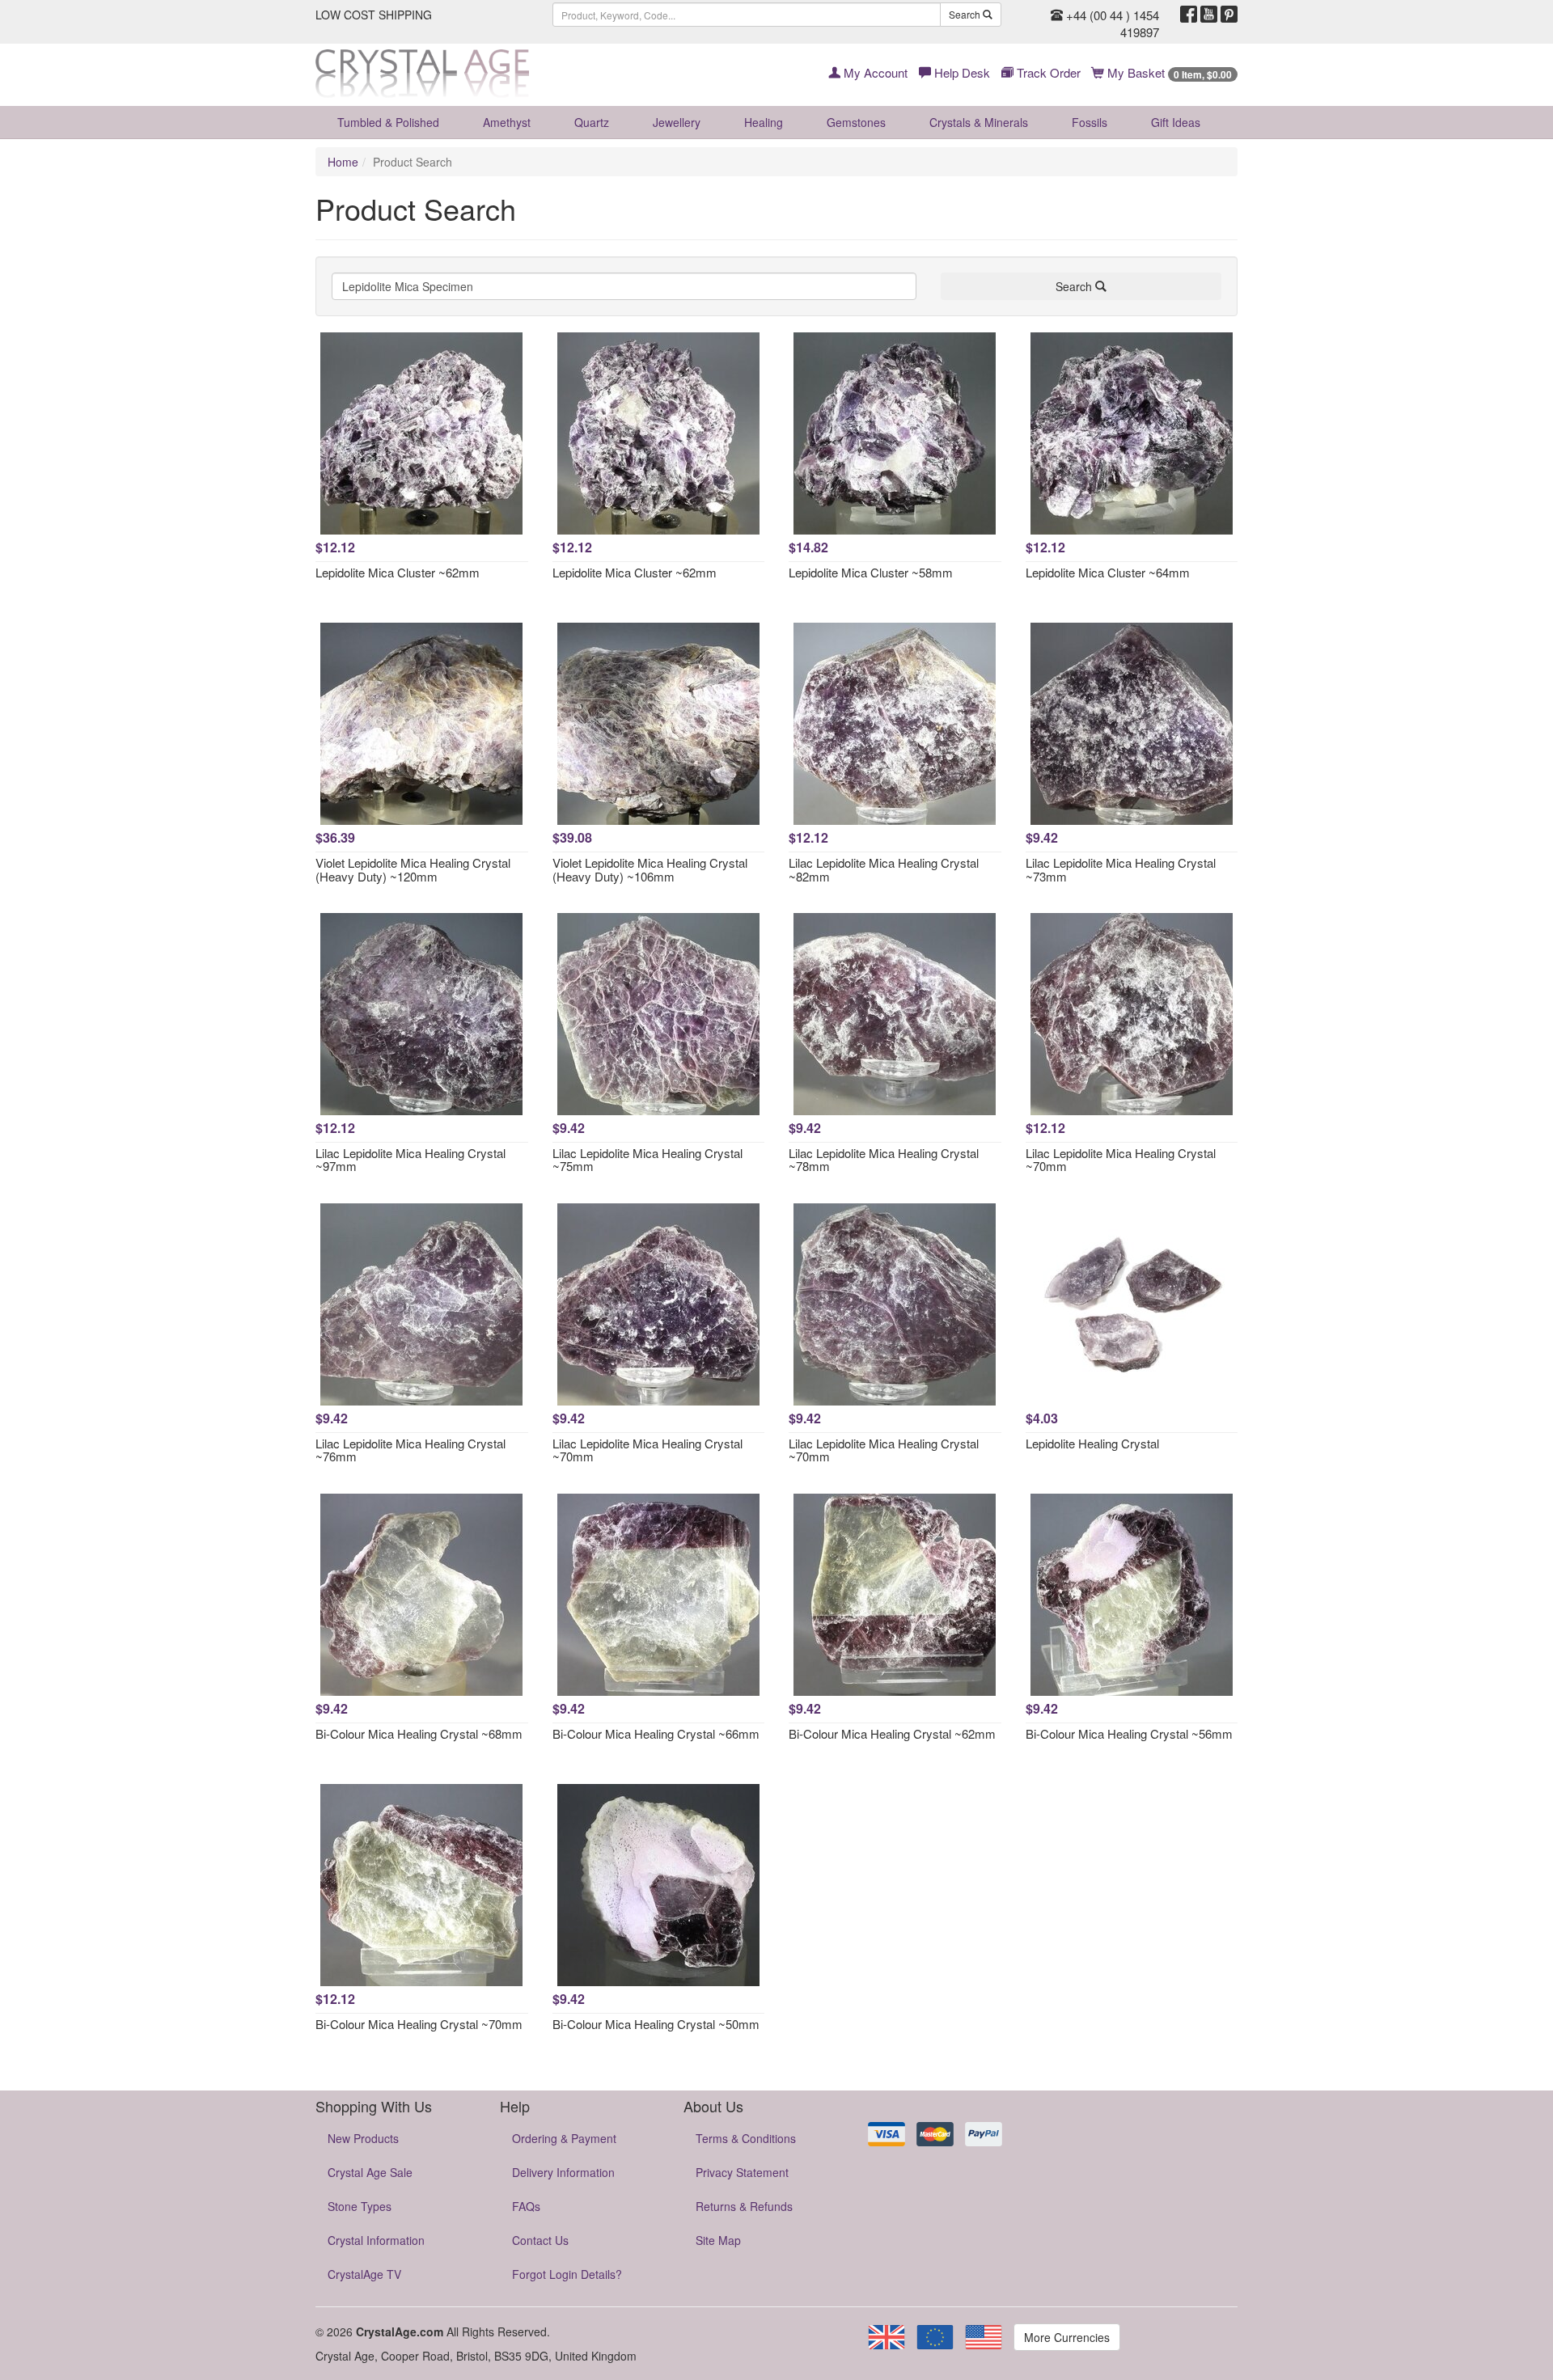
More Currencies (1067, 2337)
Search (966, 14)
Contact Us (540, 2240)
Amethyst (507, 122)
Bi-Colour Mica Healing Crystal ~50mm (656, 2024)
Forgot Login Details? (567, 2274)
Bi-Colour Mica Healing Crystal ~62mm (892, 1733)
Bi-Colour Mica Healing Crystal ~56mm (1129, 1733)
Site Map (718, 2240)
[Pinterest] (1229, 15)
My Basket (1168, 72)
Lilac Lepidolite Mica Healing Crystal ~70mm (1121, 1160)
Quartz (592, 122)
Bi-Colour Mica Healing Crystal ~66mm (656, 1733)
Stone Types (360, 2206)
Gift (1176, 122)
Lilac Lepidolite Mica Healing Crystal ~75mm (647, 1160)
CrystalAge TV (364, 2274)
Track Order (1047, 72)
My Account (874, 72)
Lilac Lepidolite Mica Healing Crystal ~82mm (884, 869)
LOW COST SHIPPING (374, 15)
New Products (363, 2138)
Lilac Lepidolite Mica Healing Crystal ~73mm (1121, 869)
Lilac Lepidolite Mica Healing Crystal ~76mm (410, 1450)
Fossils (1090, 122)
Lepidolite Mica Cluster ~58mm (871, 572)
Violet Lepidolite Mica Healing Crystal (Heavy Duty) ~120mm (413, 869)
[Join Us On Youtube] (1209, 15)
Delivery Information (563, 2172)
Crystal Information (376, 2240)
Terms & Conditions (746, 2138)
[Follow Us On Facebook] (1189, 15)
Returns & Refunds (744, 2206)
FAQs (526, 2206)
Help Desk (961, 72)
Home (343, 162)
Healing (764, 122)
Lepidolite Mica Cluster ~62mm (398, 572)
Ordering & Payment (564, 2138)
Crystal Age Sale (370, 2172)
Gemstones (856, 122)
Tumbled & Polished (388, 122)
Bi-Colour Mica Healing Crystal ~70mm (419, 2024)
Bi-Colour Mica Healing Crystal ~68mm (419, 1733)
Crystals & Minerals (979, 122)
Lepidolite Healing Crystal (1092, 1443)
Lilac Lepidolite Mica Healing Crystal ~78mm (884, 1160)
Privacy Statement (742, 2172)
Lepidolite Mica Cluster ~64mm (1108, 572)
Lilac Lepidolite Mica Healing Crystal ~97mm (410, 1160)
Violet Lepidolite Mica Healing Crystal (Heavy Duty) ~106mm (650, 869)
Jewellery (677, 122)
